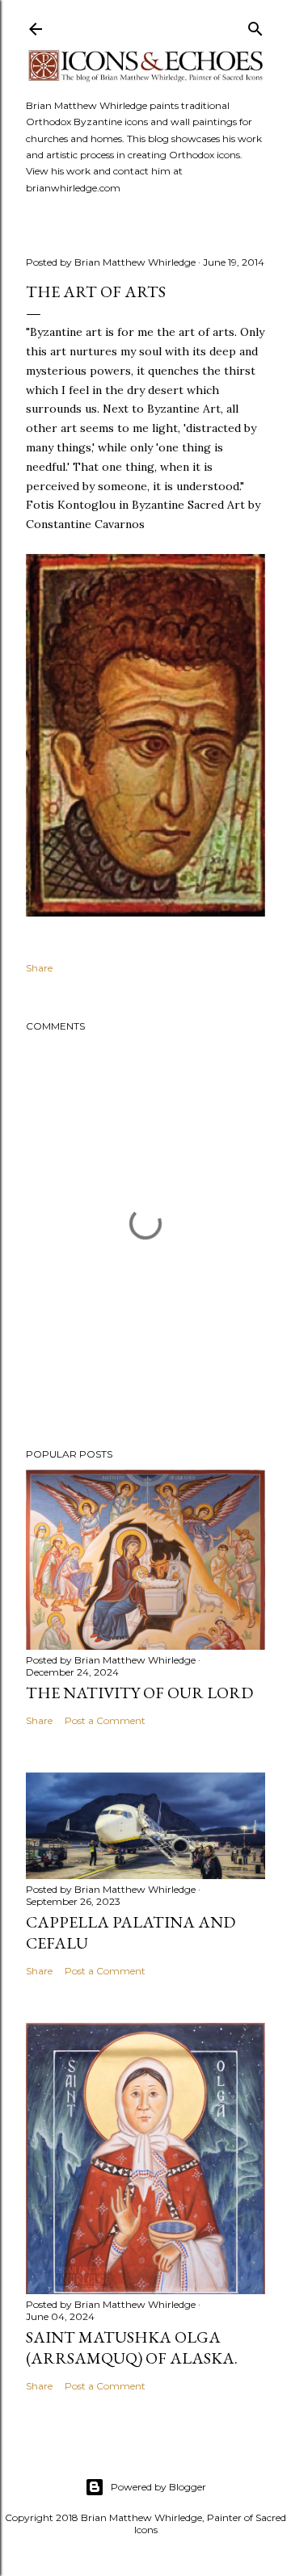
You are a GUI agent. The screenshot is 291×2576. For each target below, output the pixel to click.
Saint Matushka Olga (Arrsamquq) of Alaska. (132, 2347)
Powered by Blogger (158, 2487)
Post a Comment (105, 1720)
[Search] (255, 25)
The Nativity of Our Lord (139, 1693)
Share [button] (39, 968)
